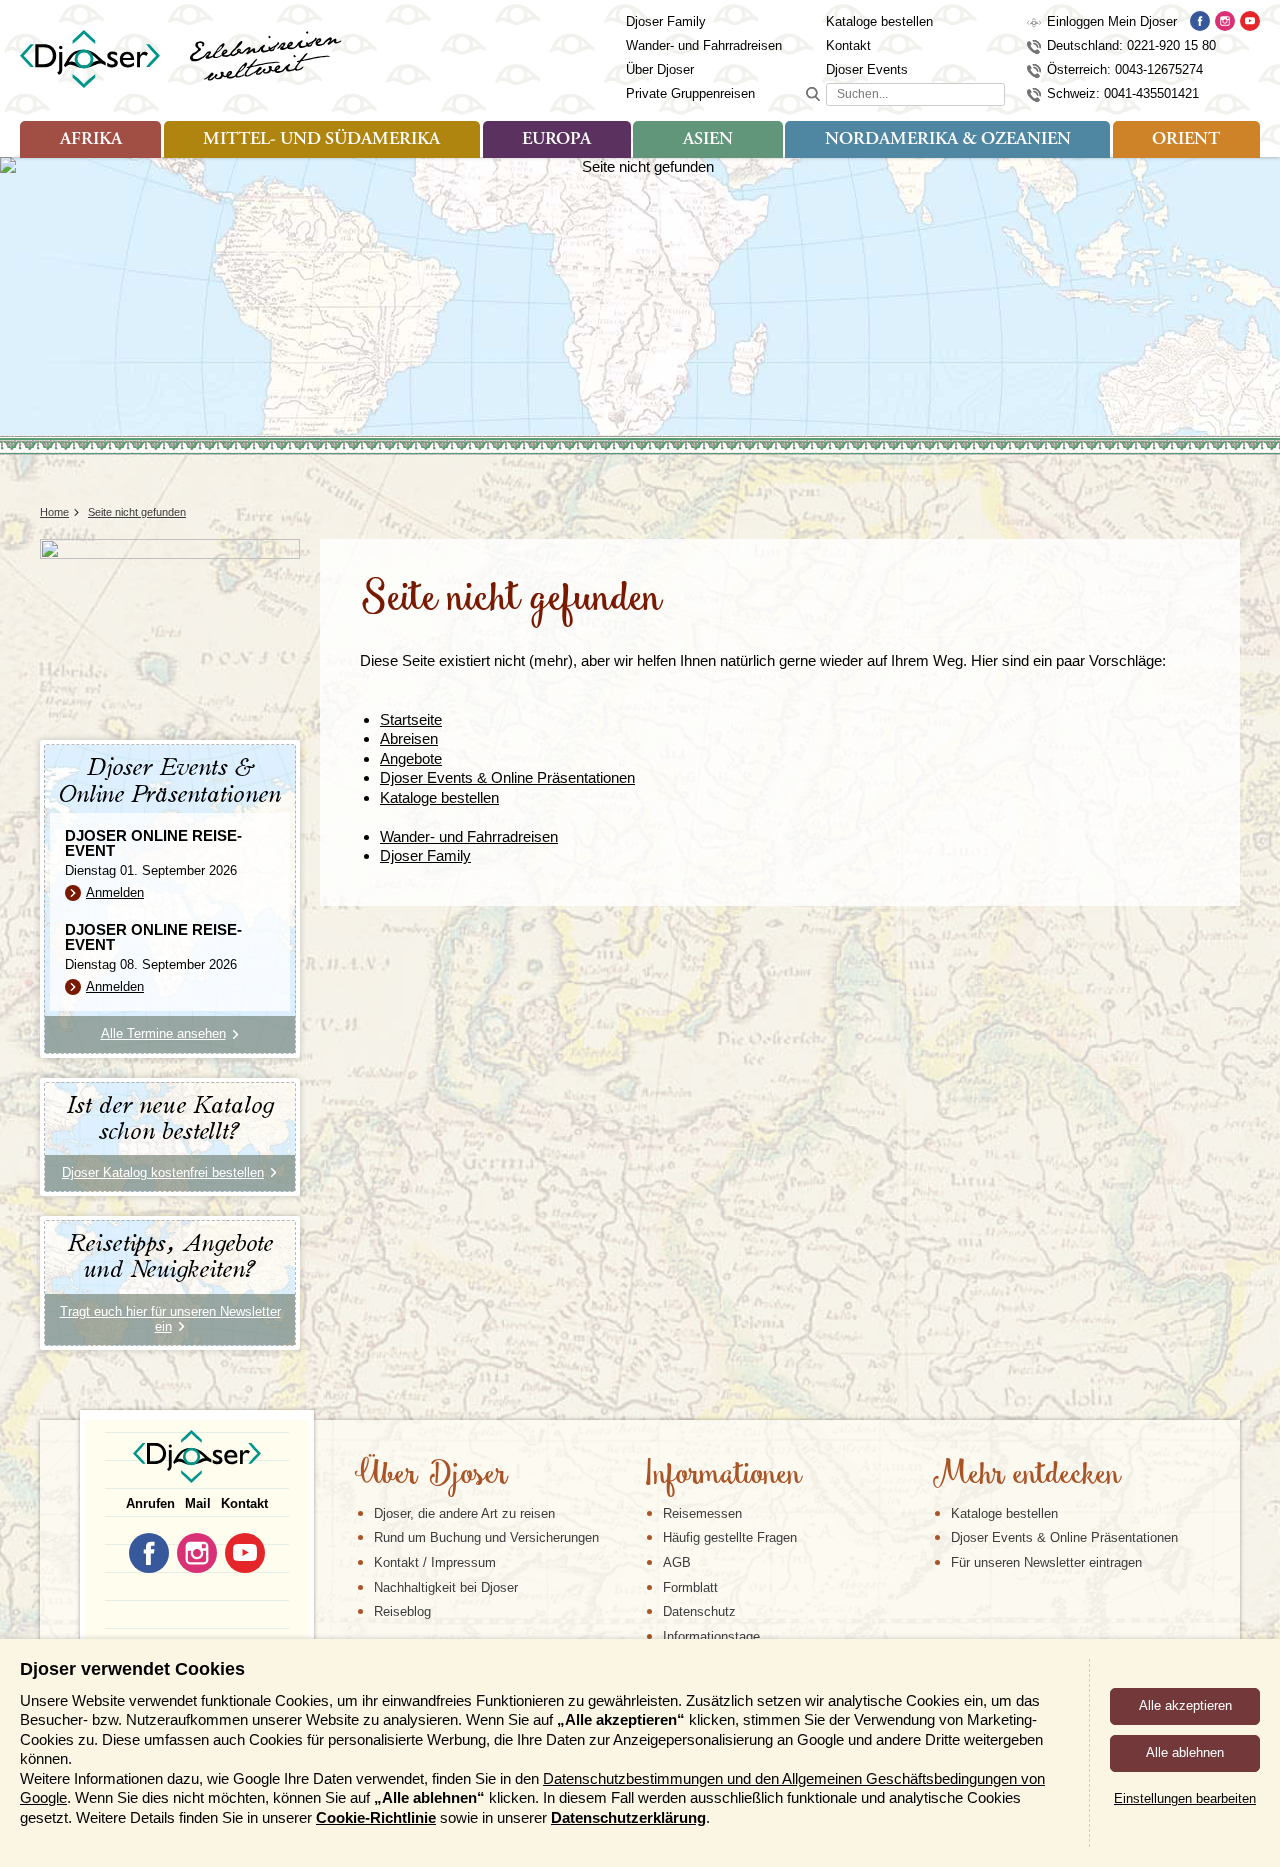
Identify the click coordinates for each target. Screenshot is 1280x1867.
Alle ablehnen (1185, 1752)
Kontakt (848, 45)
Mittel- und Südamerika (321, 140)
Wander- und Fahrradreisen (704, 45)
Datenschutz (699, 1611)
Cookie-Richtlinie (376, 1817)
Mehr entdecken (1026, 1476)
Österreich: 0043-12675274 (1125, 69)
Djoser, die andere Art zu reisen (464, 1513)
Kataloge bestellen (879, 21)
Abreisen (409, 738)
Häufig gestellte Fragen (730, 1537)
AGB (677, 1562)
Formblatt (690, 1587)
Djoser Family (666, 21)
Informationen (722, 1476)
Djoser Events (867, 69)
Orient (1186, 140)
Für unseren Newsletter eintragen (1046, 1562)
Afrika (91, 140)
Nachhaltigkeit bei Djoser (446, 1587)
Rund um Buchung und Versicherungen (486, 1537)
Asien (708, 140)
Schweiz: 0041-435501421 (1123, 93)
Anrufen (150, 1503)
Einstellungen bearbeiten (1185, 1798)
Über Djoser (660, 69)
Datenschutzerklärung (628, 1817)
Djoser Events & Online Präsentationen (507, 777)
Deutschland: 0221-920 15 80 (1131, 45)
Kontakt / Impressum (435, 1562)
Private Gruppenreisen (690, 93)
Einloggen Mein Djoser (1112, 21)
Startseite (411, 719)
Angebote (411, 758)
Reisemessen (702, 1513)
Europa (556, 140)
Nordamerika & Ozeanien (948, 140)
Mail (198, 1503)
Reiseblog (402, 1611)
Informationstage (711, 1636)
